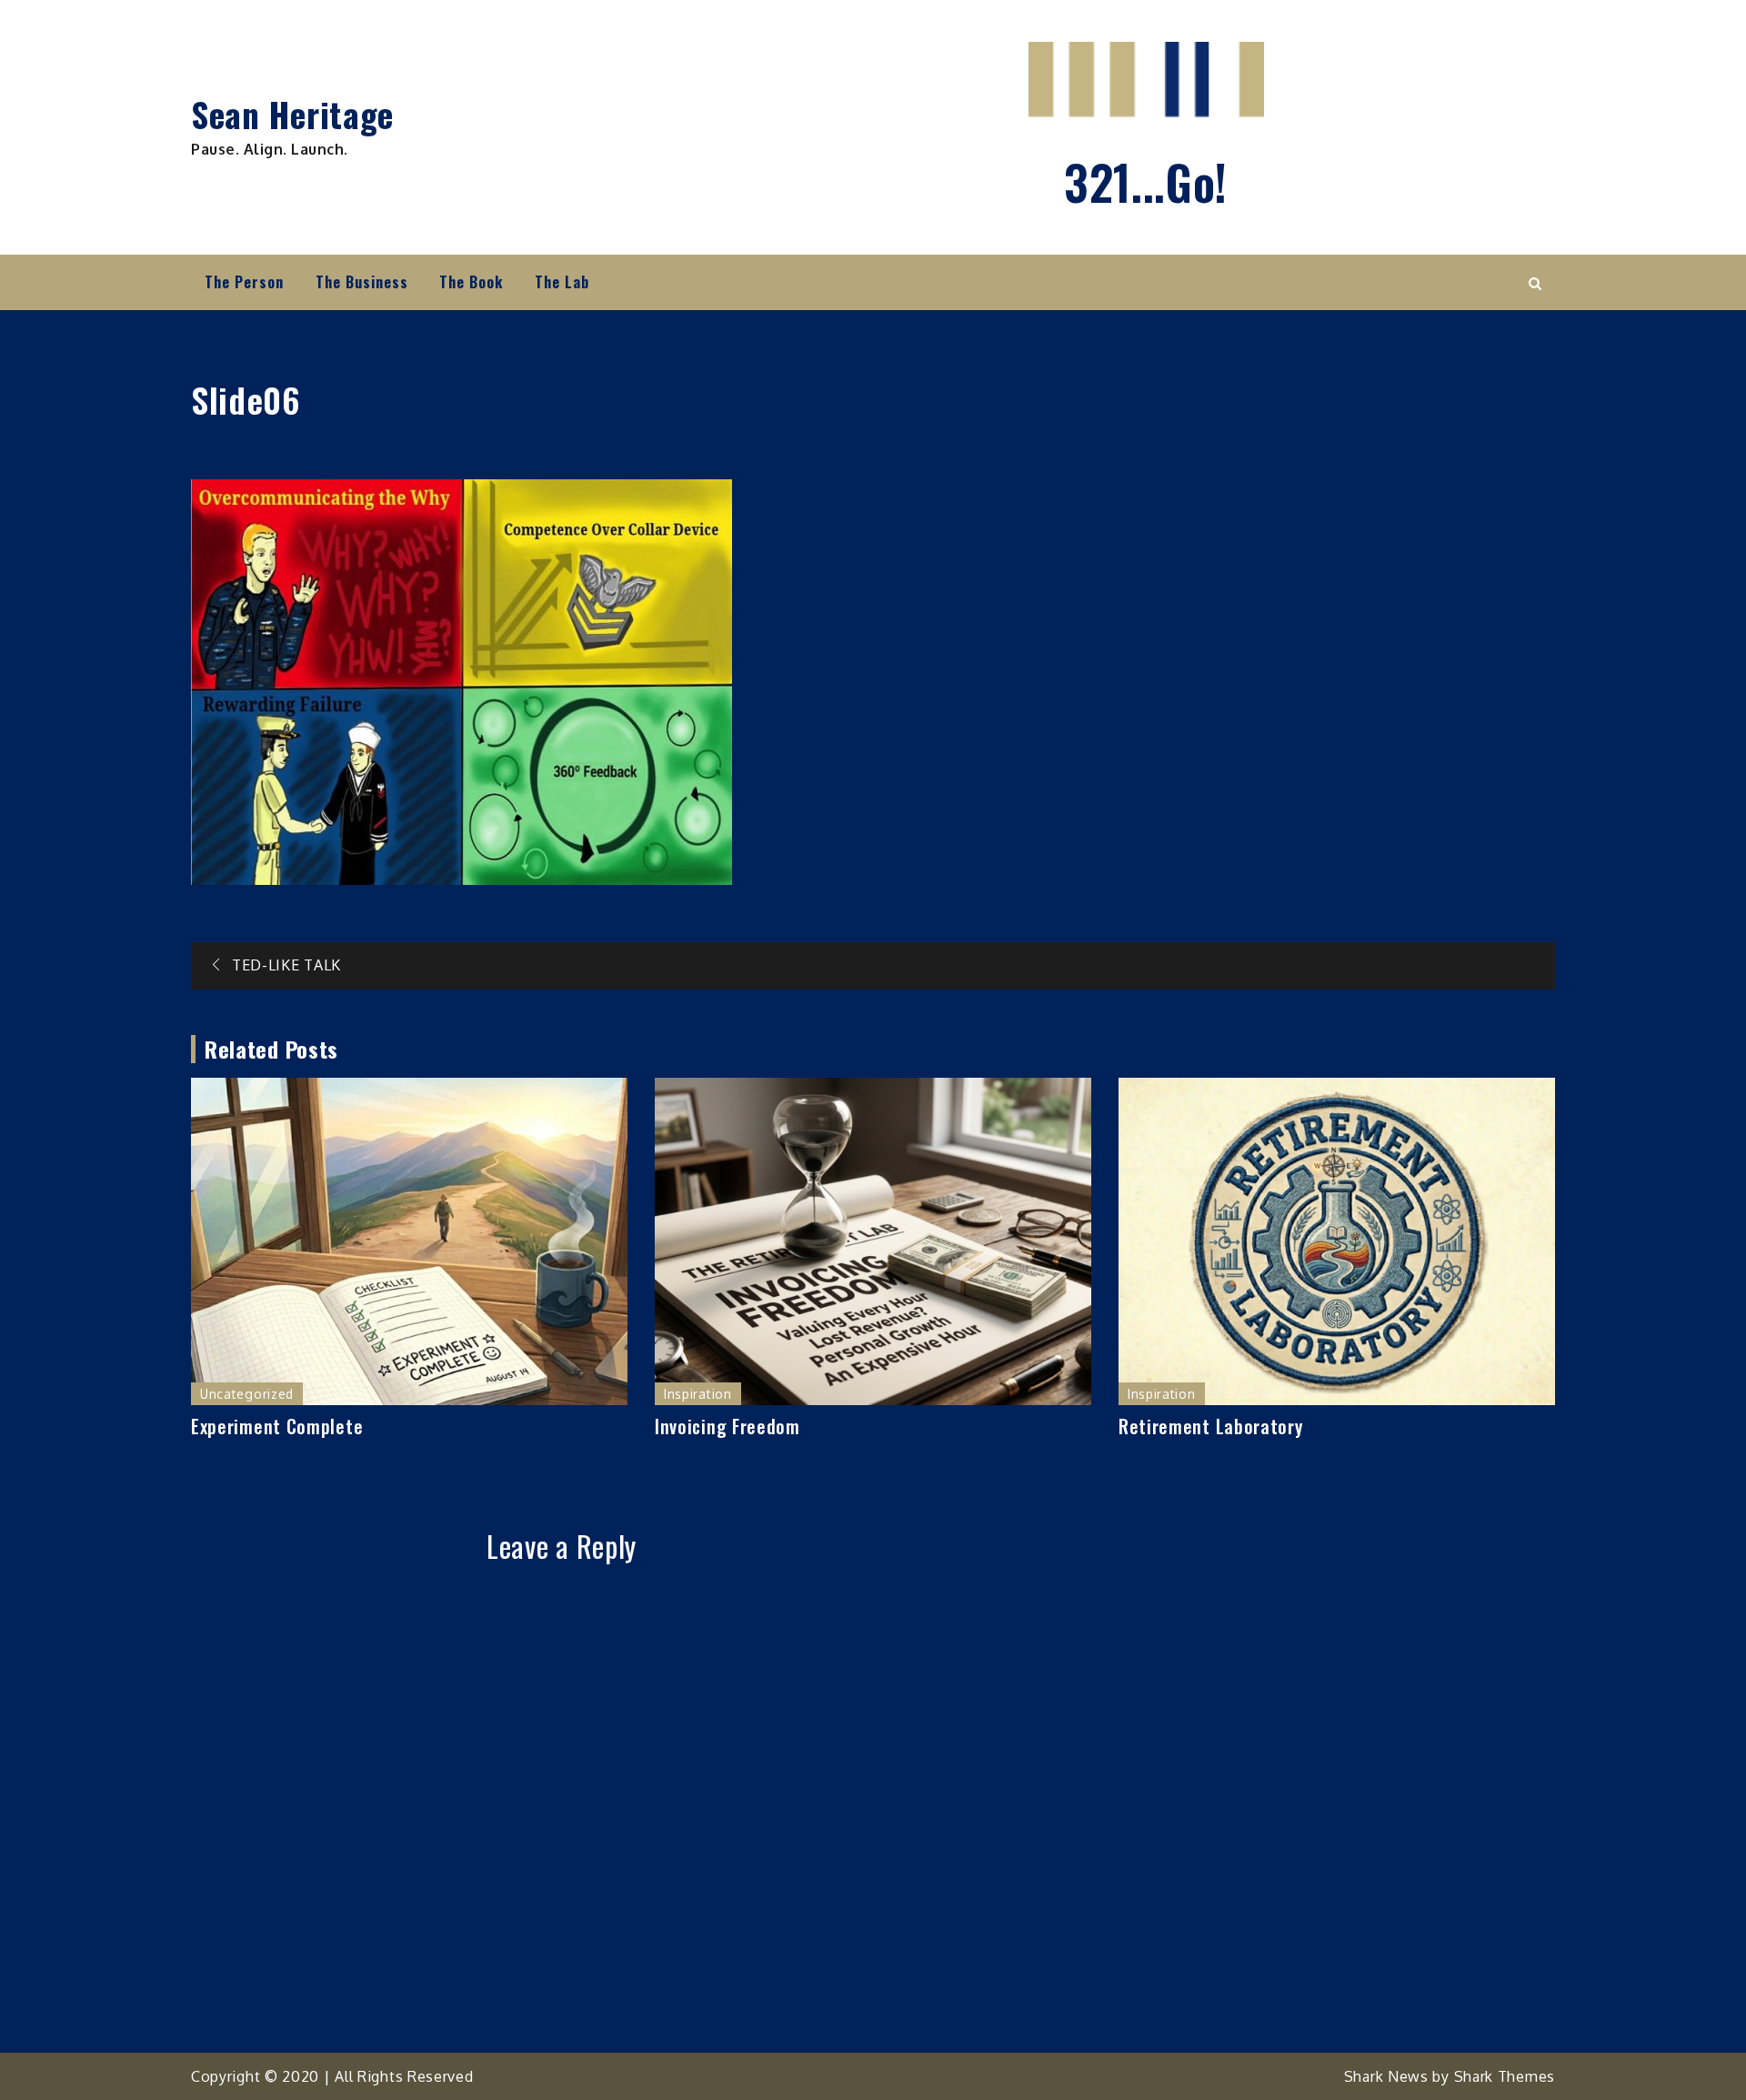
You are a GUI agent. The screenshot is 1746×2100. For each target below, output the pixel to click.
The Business (362, 282)
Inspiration (698, 1394)
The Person (244, 282)
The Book (471, 282)
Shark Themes (1505, 2076)
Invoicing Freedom (727, 1426)
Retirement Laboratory (1211, 1426)
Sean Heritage (292, 114)
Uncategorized (247, 1394)
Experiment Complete (277, 1426)
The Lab (562, 282)
